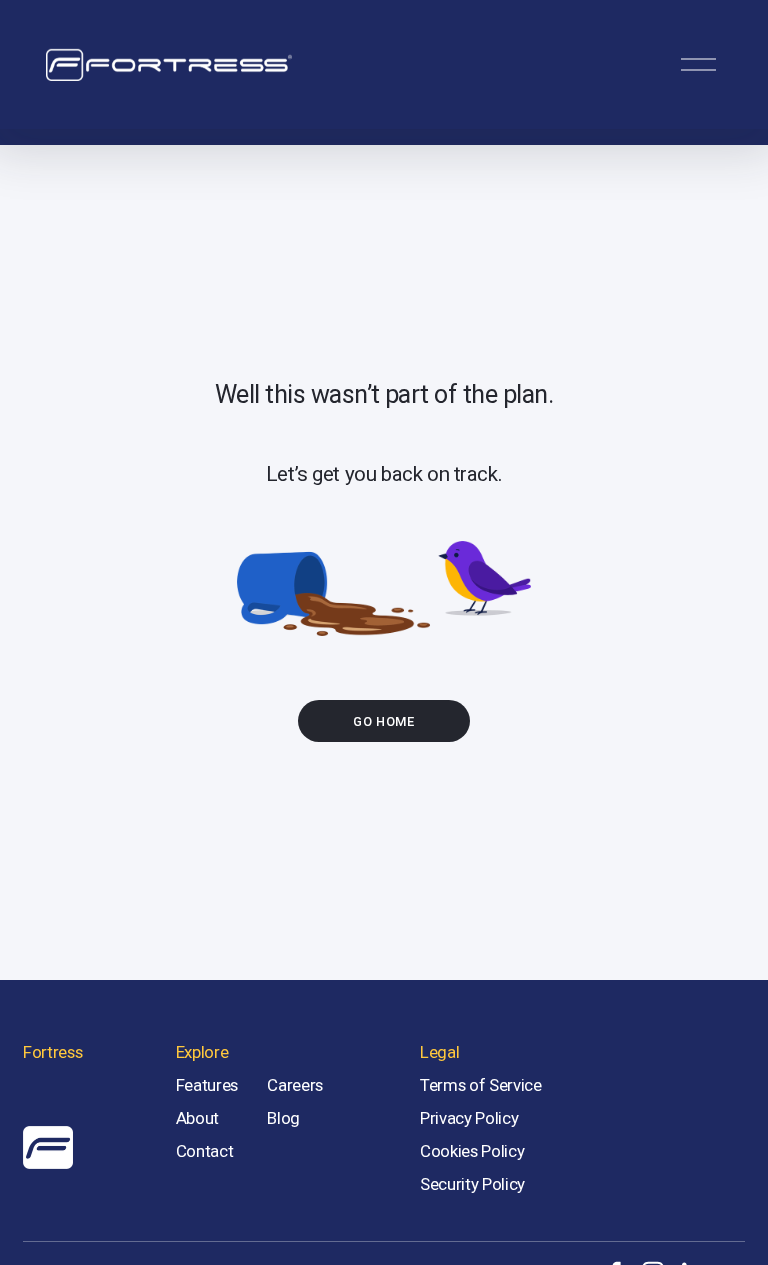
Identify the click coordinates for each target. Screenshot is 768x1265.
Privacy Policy (469, 1118)
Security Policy (472, 1184)
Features (207, 1085)
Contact (205, 1151)
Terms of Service (481, 1085)
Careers (295, 1085)
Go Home (383, 721)
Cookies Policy (472, 1151)
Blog (283, 1118)
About (197, 1118)
